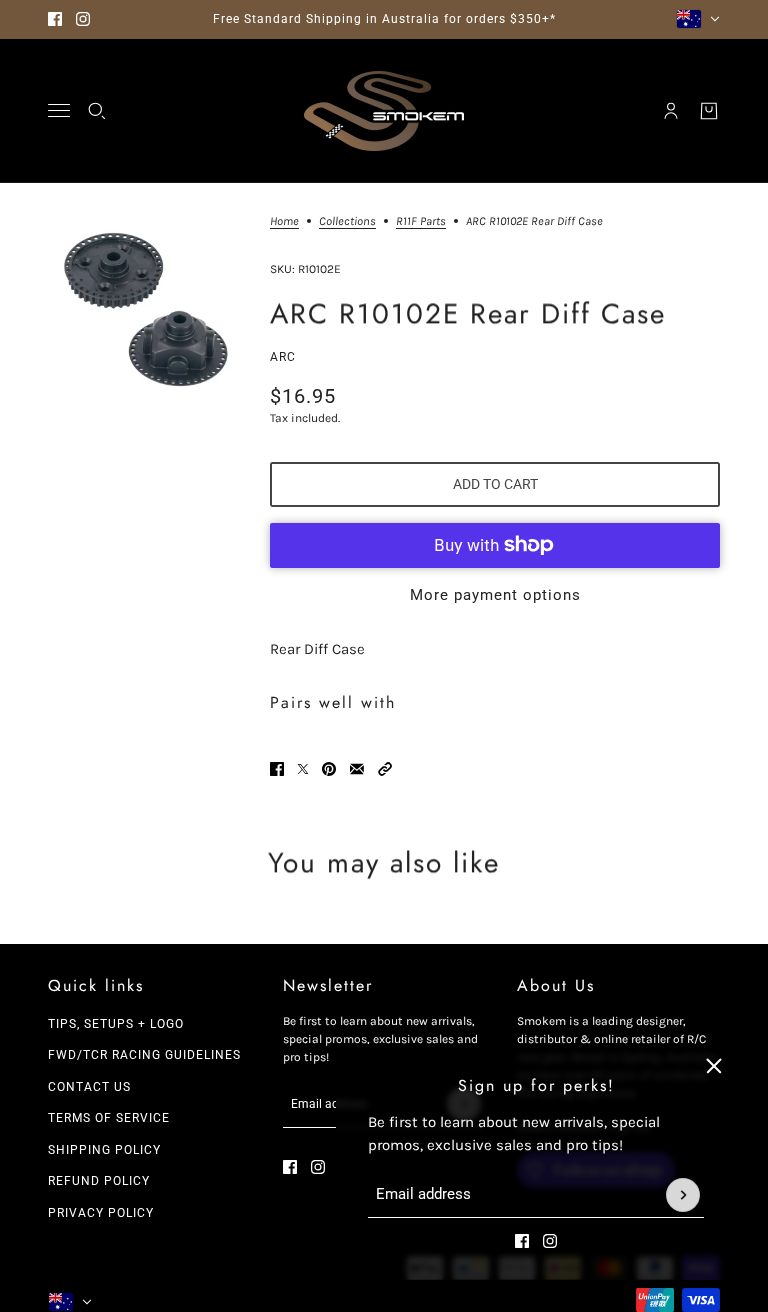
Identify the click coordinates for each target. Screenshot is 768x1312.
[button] (385, 769)
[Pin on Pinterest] (329, 769)
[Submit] (683, 1195)
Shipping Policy (104, 1150)
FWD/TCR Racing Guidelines (144, 1055)
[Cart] (709, 111)
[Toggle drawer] (59, 110)
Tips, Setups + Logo (116, 1024)
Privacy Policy (101, 1213)
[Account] (671, 111)
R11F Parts (421, 221)
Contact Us (89, 1087)
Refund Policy (99, 1181)
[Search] (97, 111)
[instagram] (83, 19)
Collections (347, 221)
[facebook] (55, 19)
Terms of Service (109, 1118)
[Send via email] (357, 769)
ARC (283, 357)
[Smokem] (384, 111)
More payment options (495, 595)
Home (284, 221)
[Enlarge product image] (143, 310)
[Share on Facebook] (277, 769)
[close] (714, 1066)
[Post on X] (303, 769)
